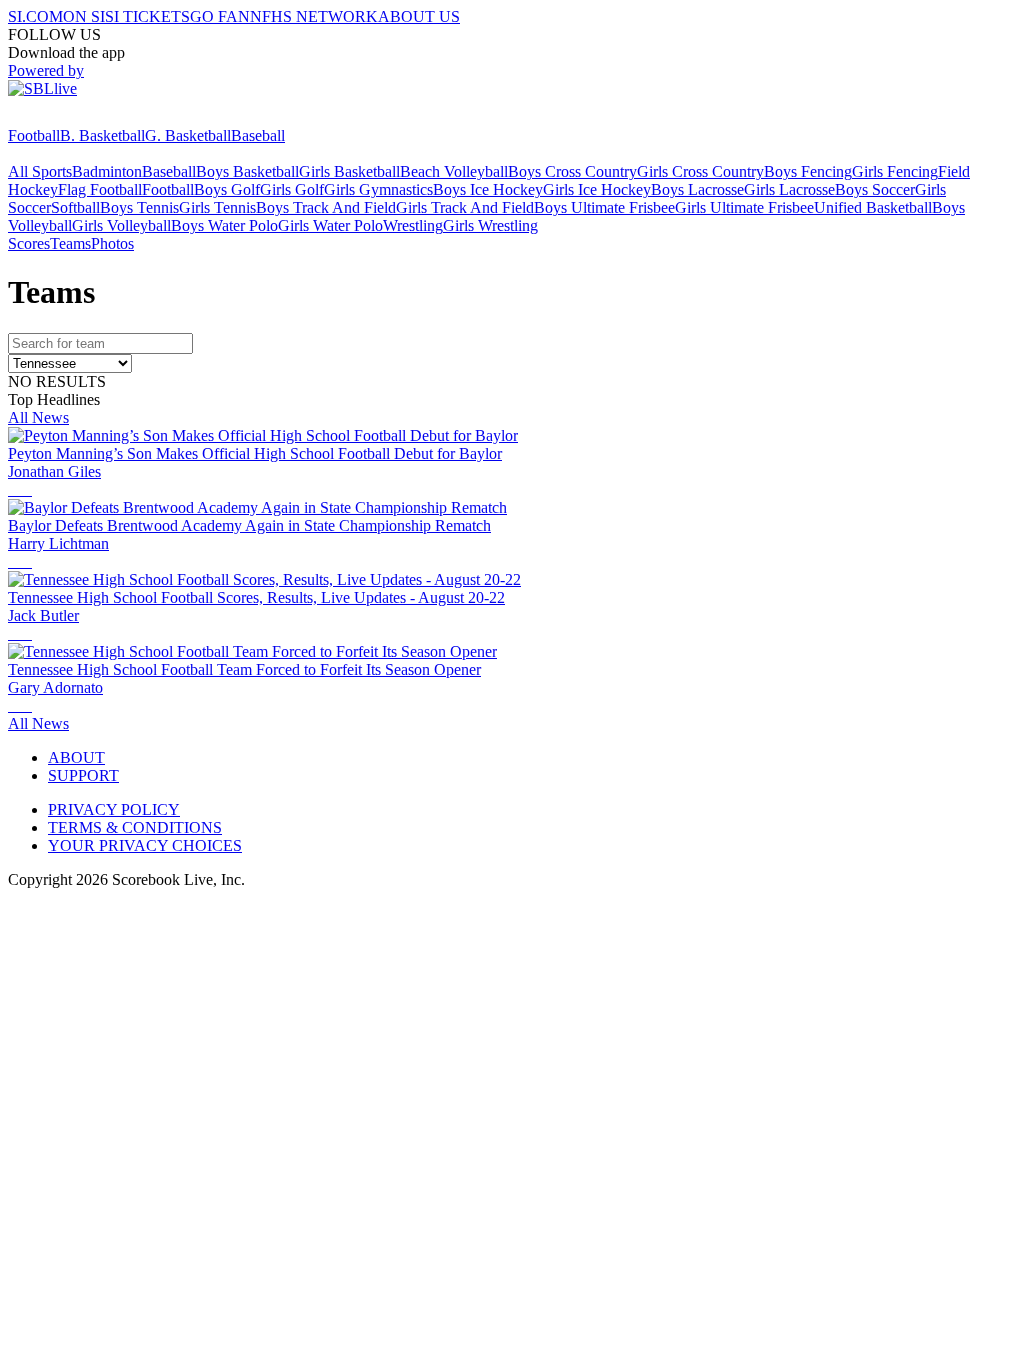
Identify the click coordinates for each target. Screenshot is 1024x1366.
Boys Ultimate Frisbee (604, 207)
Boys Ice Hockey (488, 189)
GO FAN (220, 16)
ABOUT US (419, 16)
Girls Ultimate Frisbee (744, 207)
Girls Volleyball (121, 225)
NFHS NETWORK (314, 16)
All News (38, 417)
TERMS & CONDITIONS (135, 827)
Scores (29, 243)
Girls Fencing (895, 171)
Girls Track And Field (465, 207)
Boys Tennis (139, 207)
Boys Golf (227, 189)
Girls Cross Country (700, 171)
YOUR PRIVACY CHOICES (145, 845)
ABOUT (76, 757)
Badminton (107, 171)
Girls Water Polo (330, 225)
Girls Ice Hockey (597, 189)
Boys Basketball (247, 171)
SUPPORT (83, 775)
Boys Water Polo (224, 225)
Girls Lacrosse (789, 189)
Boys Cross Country (572, 171)
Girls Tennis (217, 207)
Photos (112, 243)
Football (34, 135)
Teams (70, 243)
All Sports (40, 171)
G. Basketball (188, 135)
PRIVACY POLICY (114, 809)
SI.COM (35, 16)
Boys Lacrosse (697, 189)
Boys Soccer (875, 189)
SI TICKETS (147, 16)
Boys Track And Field (326, 207)
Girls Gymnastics (378, 189)
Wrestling (413, 225)
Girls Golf (292, 189)
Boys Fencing (808, 171)
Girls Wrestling (490, 225)
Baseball (258, 135)
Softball (75, 207)
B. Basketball (102, 135)
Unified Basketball (873, 207)
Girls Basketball (349, 171)
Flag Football (100, 189)
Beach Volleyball (454, 171)
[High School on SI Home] (85, 117)
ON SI (84, 16)
